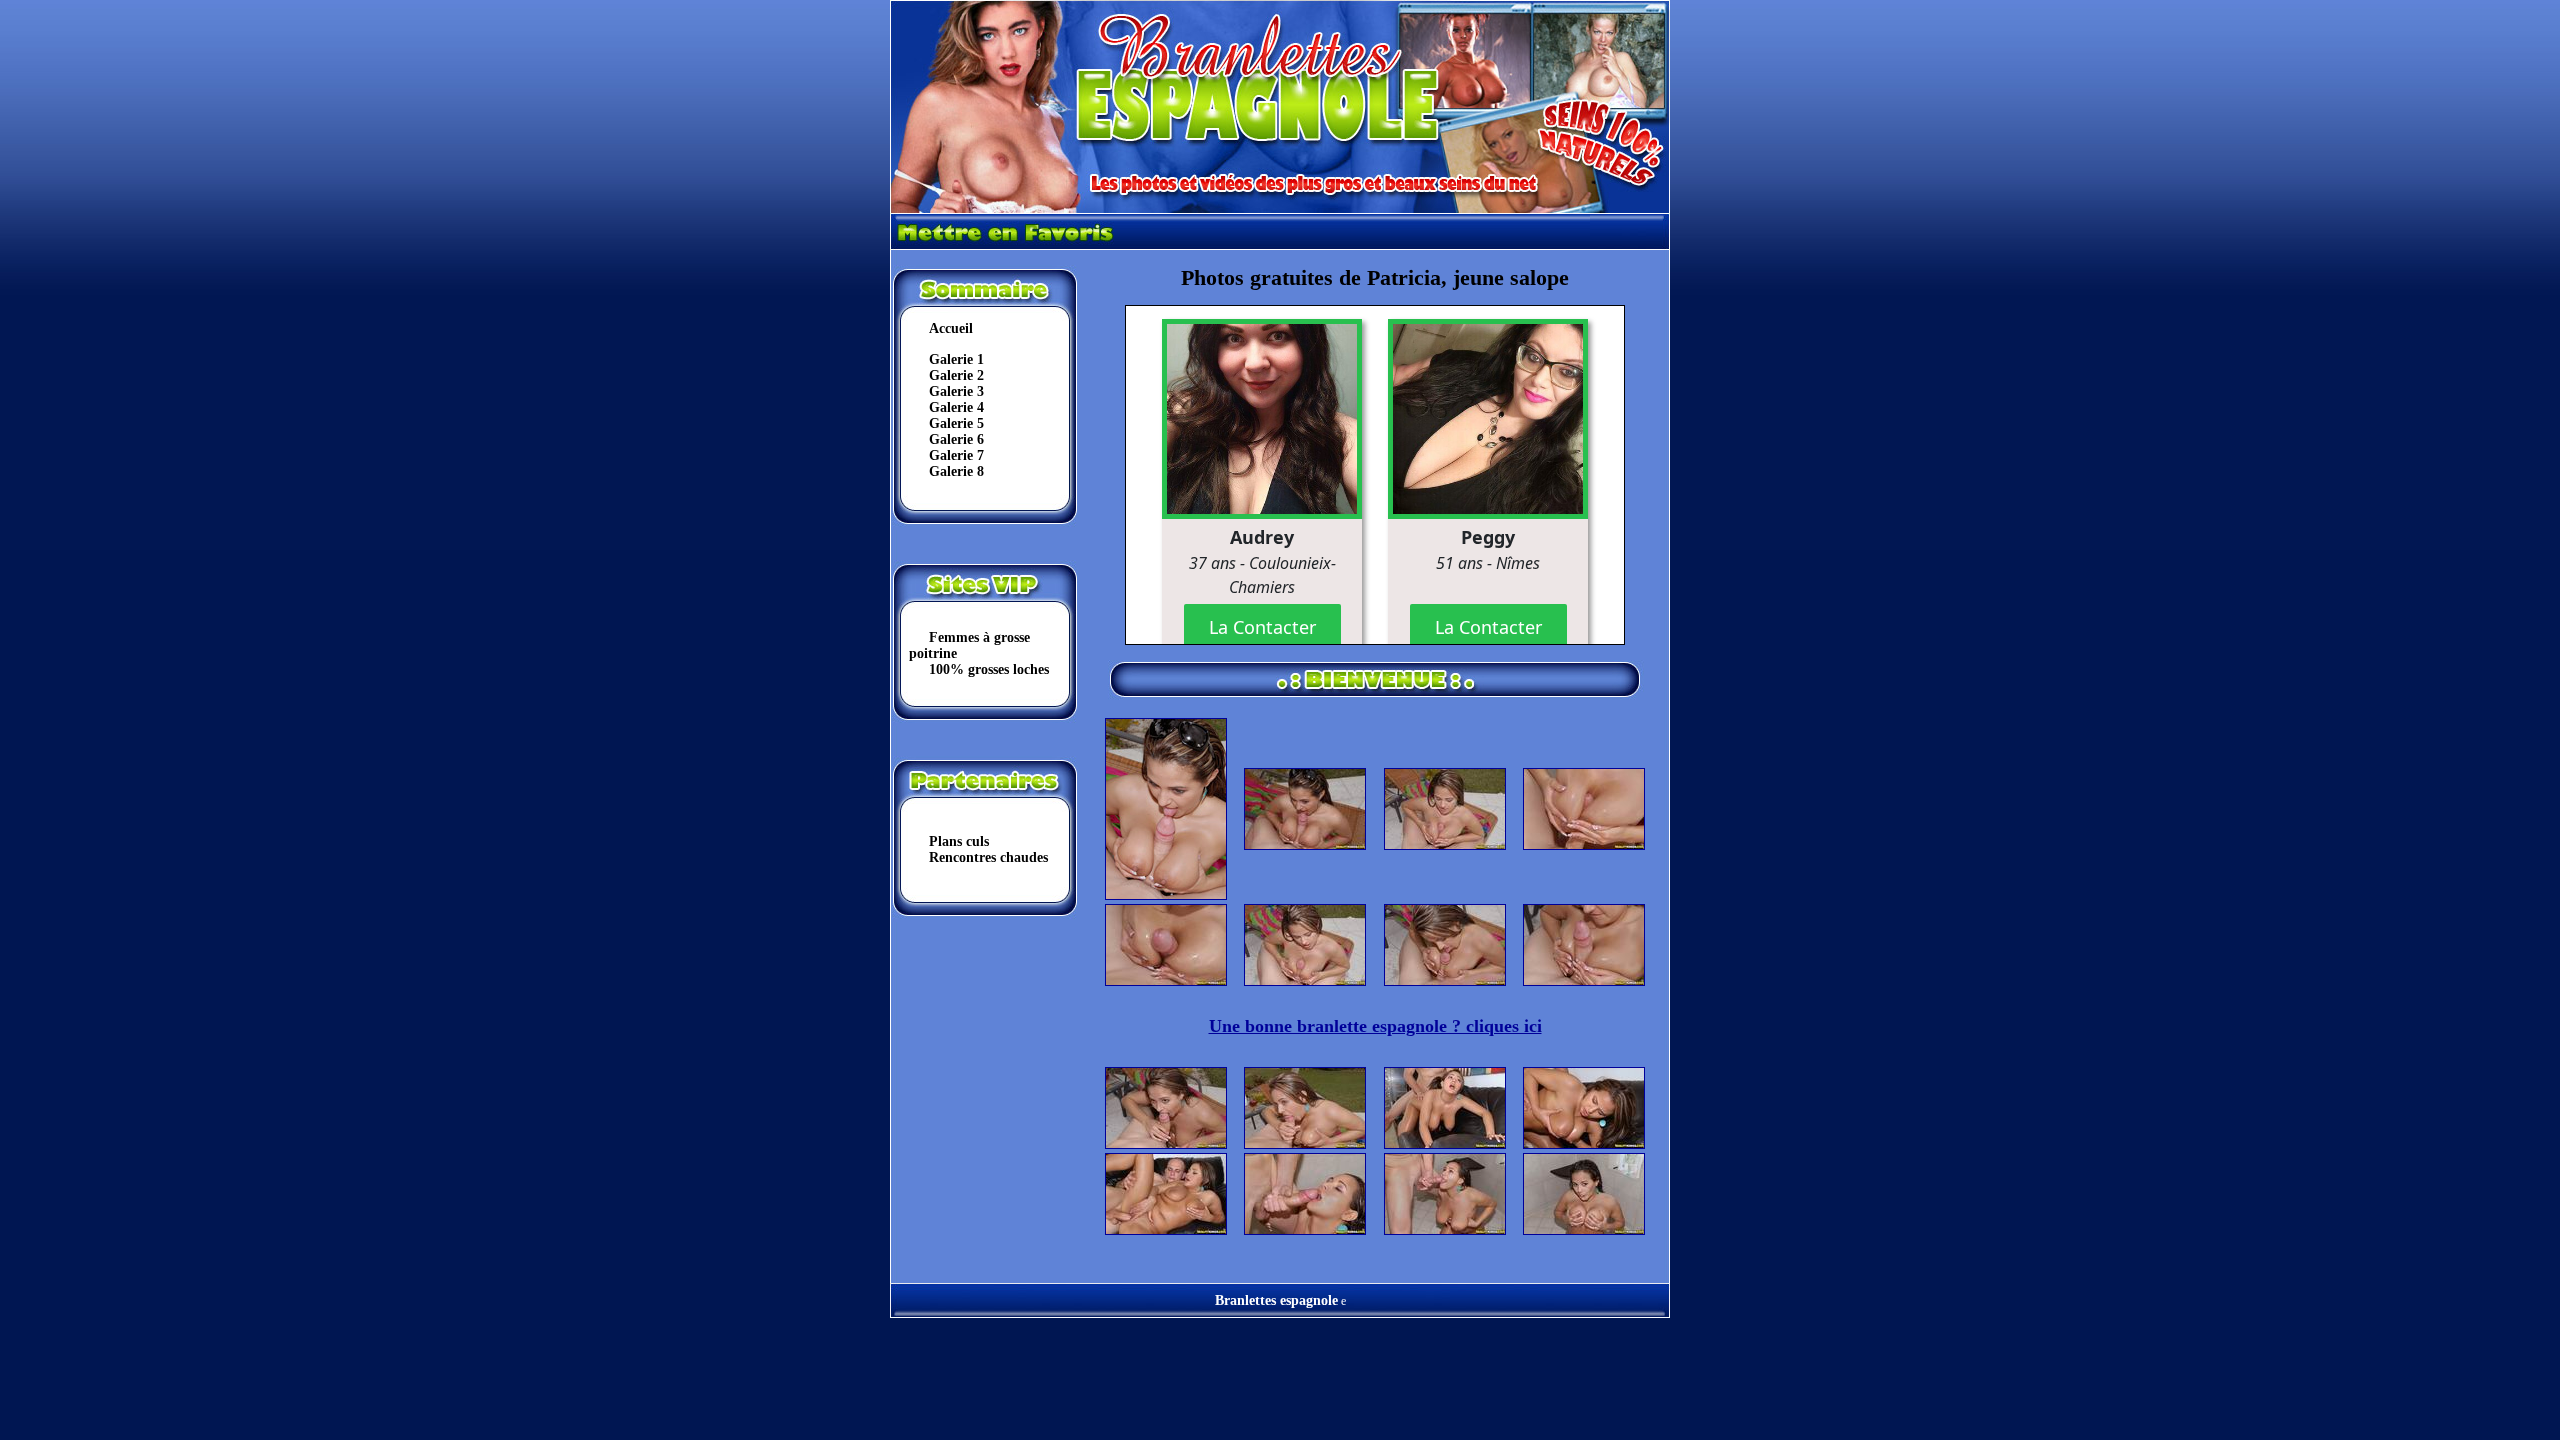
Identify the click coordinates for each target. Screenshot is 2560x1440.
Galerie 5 (956, 423)
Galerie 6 (956, 439)
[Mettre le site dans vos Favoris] (1007, 245)
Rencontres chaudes (988, 857)
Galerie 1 (956, 359)
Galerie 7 (956, 455)
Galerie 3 (956, 391)
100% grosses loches (989, 669)
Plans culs (959, 841)
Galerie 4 (956, 407)
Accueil (951, 328)
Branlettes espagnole (1276, 1300)
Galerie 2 (956, 375)
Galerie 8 (956, 471)
